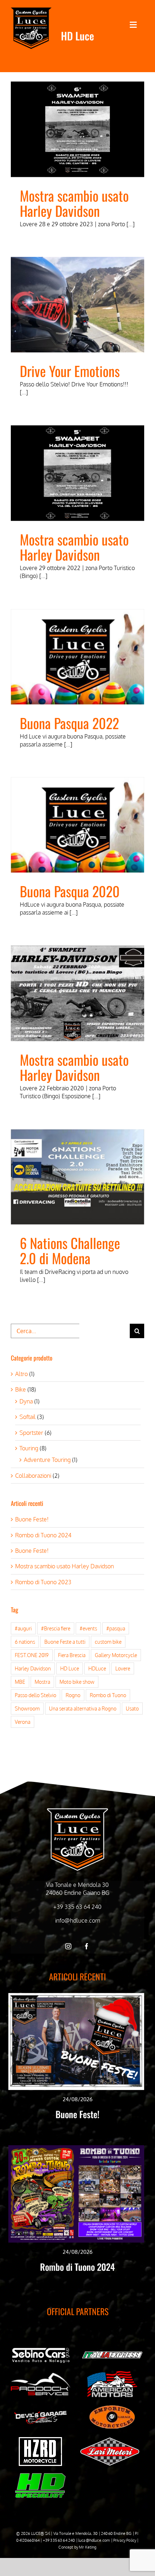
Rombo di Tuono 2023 (43, 1582)
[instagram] (68, 1946)
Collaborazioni (33, 1476)
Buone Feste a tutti (65, 1642)
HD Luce (70, 1668)
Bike (21, 1389)
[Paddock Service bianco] (41, 2376)
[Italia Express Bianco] (112, 2353)
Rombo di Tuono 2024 (43, 1535)
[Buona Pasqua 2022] (77, 657)
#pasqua (116, 1628)
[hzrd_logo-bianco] (40, 2440)
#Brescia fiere (56, 1628)
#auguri (23, 1628)
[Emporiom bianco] (112, 2407)
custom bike (108, 1642)
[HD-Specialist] (40, 2476)
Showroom (27, 1708)
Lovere (123, 1668)
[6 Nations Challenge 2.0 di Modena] (77, 1177)
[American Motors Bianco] (112, 2374)
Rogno (73, 1695)
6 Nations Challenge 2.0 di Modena (70, 1250)
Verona (23, 1722)
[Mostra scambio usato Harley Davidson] (77, 129)
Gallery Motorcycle (116, 1655)
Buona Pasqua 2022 (69, 723)
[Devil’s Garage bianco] (41, 2413)
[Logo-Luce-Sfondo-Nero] (31, 10)
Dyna (26, 1401)
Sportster (31, 1433)
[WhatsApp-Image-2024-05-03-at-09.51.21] (110, 2440)
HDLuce (97, 1668)
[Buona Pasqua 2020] (77, 825)
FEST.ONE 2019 (32, 1655)
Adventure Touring (47, 1460)
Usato (132, 1708)
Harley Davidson (33, 1668)
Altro (21, 1374)
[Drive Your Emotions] (77, 305)
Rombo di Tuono (108, 1695)
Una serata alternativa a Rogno (83, 1708)
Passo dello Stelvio (36, 1695)
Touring (29, 1448)
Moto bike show (77, 1682)
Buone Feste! (32, 1519)
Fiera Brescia (72, 1655)
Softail (28, 1417)
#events (88, 1628)
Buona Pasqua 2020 (70, 891)
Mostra (42, 1682)
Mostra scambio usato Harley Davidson (74, 203)
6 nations (25, 1642)
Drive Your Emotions (70, 371)
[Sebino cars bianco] (41, 2349)
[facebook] (87, 1946)
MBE (20, 1682)
